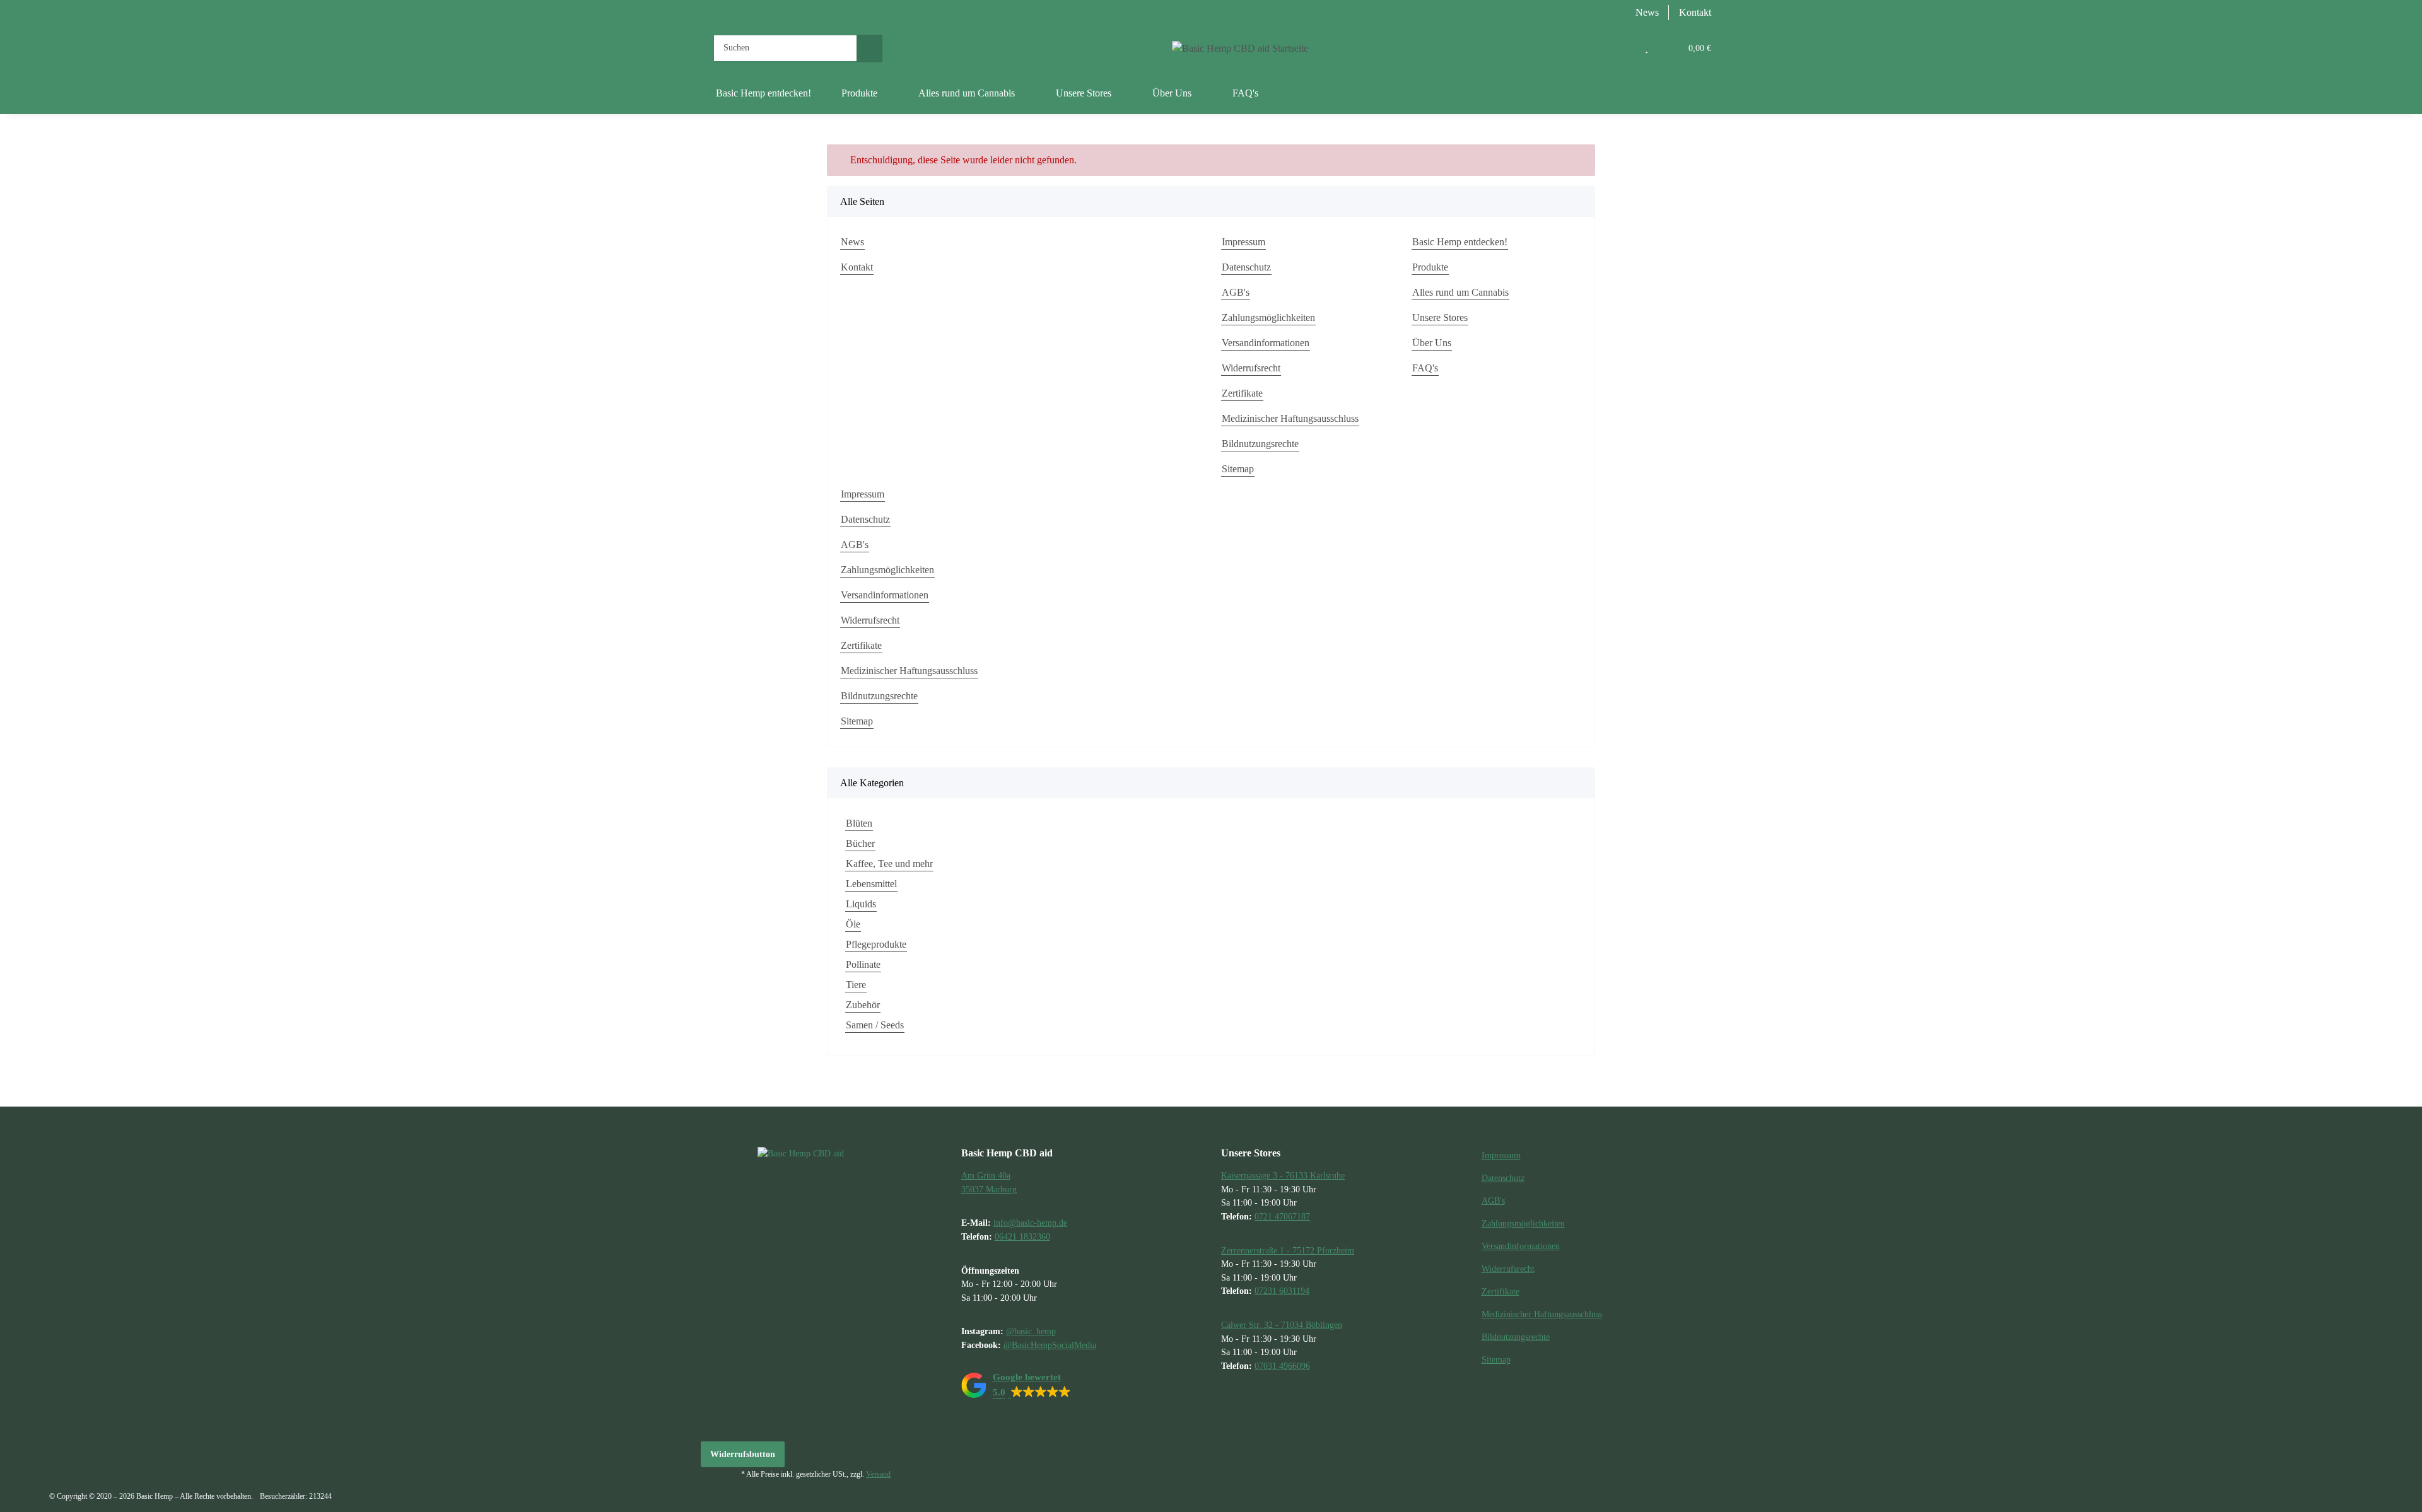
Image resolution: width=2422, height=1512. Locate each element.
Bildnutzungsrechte (1260, 444)
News (1647, 12)
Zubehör (863, 1005)
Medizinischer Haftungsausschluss (1290, 418)
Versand (878, 1474)
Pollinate (863, 964)
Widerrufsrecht (1251, 368)
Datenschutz (1246, 267)
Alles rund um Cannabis (1460, 292)
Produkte (1430, 267)
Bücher (860, 843)
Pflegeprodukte (876, 944)
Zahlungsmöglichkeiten (1268, 317)
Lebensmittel (871, 884)
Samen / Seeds (875, 1025)
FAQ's (1245, 93)
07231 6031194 (1282, 1291)
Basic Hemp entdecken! (763, 93)
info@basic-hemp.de (1030, 1223)
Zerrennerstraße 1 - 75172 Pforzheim (1288, 1250)
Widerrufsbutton (743, 1454)
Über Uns (1432, 343)
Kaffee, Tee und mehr (889, 864)
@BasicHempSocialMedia (1050, 1345)
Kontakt (1695, 12)
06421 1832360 (1022, 1236)
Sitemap (1238, 469)
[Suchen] (869, 48)
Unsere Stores (1440, 317)
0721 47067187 (1282, 1216)
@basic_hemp (1031, 1331)
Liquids (861, 904)
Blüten (859, 823)
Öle (853, 924)
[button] (1621, 48)
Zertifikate (1242, 393)
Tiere (856, 985)
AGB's (1236, 292)
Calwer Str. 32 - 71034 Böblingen (1282, 1325)
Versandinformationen (1266, 343)
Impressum (1243, 242)
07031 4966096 (1282, 1366)
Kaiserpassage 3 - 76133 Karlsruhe (1283, 1175)
